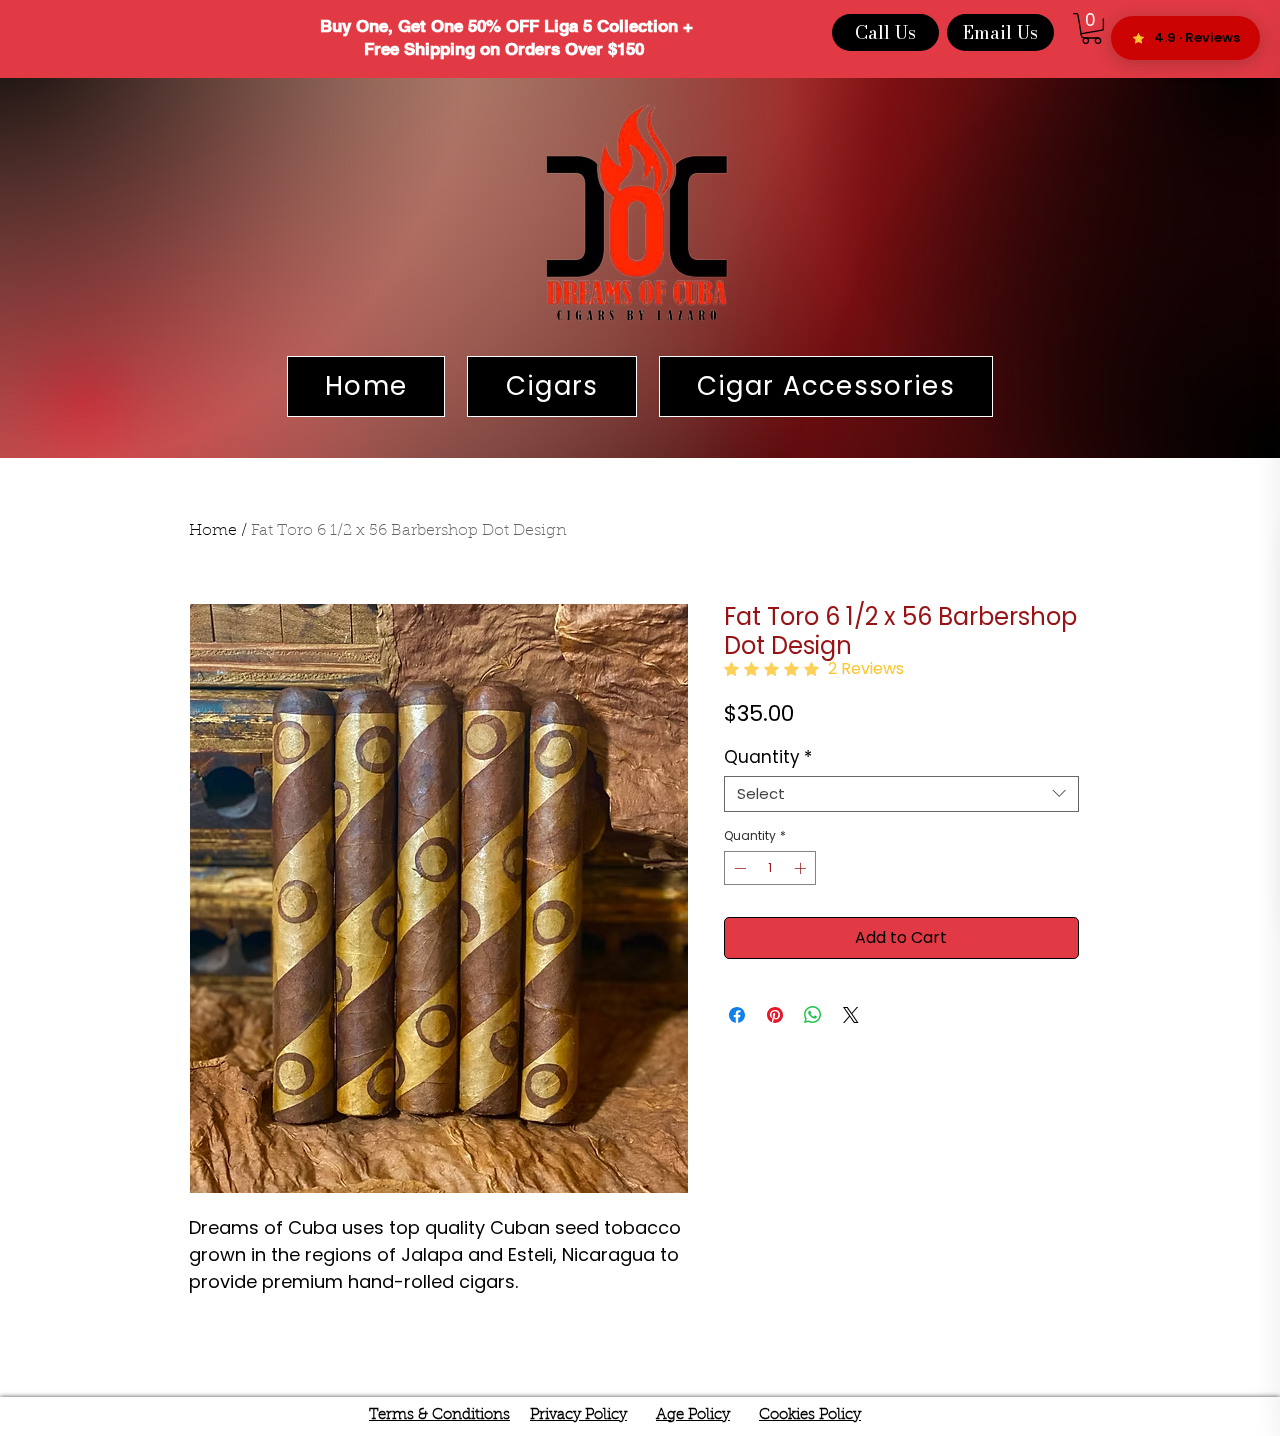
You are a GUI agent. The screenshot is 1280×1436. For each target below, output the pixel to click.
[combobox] (901, 794)
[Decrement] (738, 868)
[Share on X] (851, 1015)
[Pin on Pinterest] (775, 1015)
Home (213, 531)
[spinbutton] (770, 868)
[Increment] (802, 868)
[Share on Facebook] (737, 1015)
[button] (1091, 28)
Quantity (768, 757)
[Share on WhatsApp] (813, 1015)
